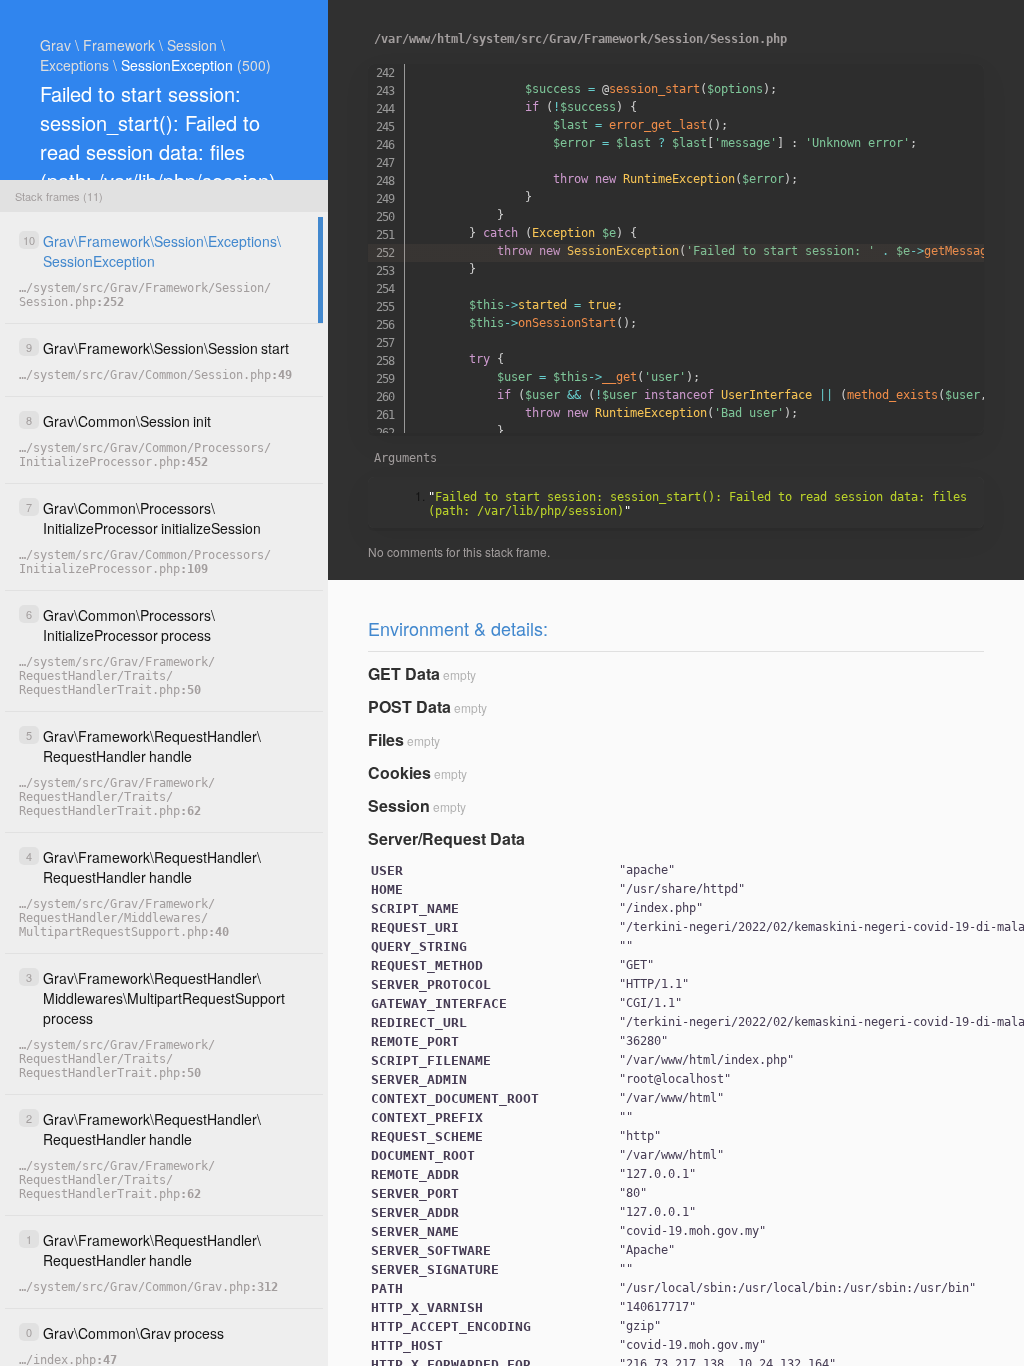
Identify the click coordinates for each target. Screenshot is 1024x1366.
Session (399, 805)
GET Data (404, 673)
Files (386, 739)
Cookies (399, 772)
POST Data (409, 706)
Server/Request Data (446, 838)
